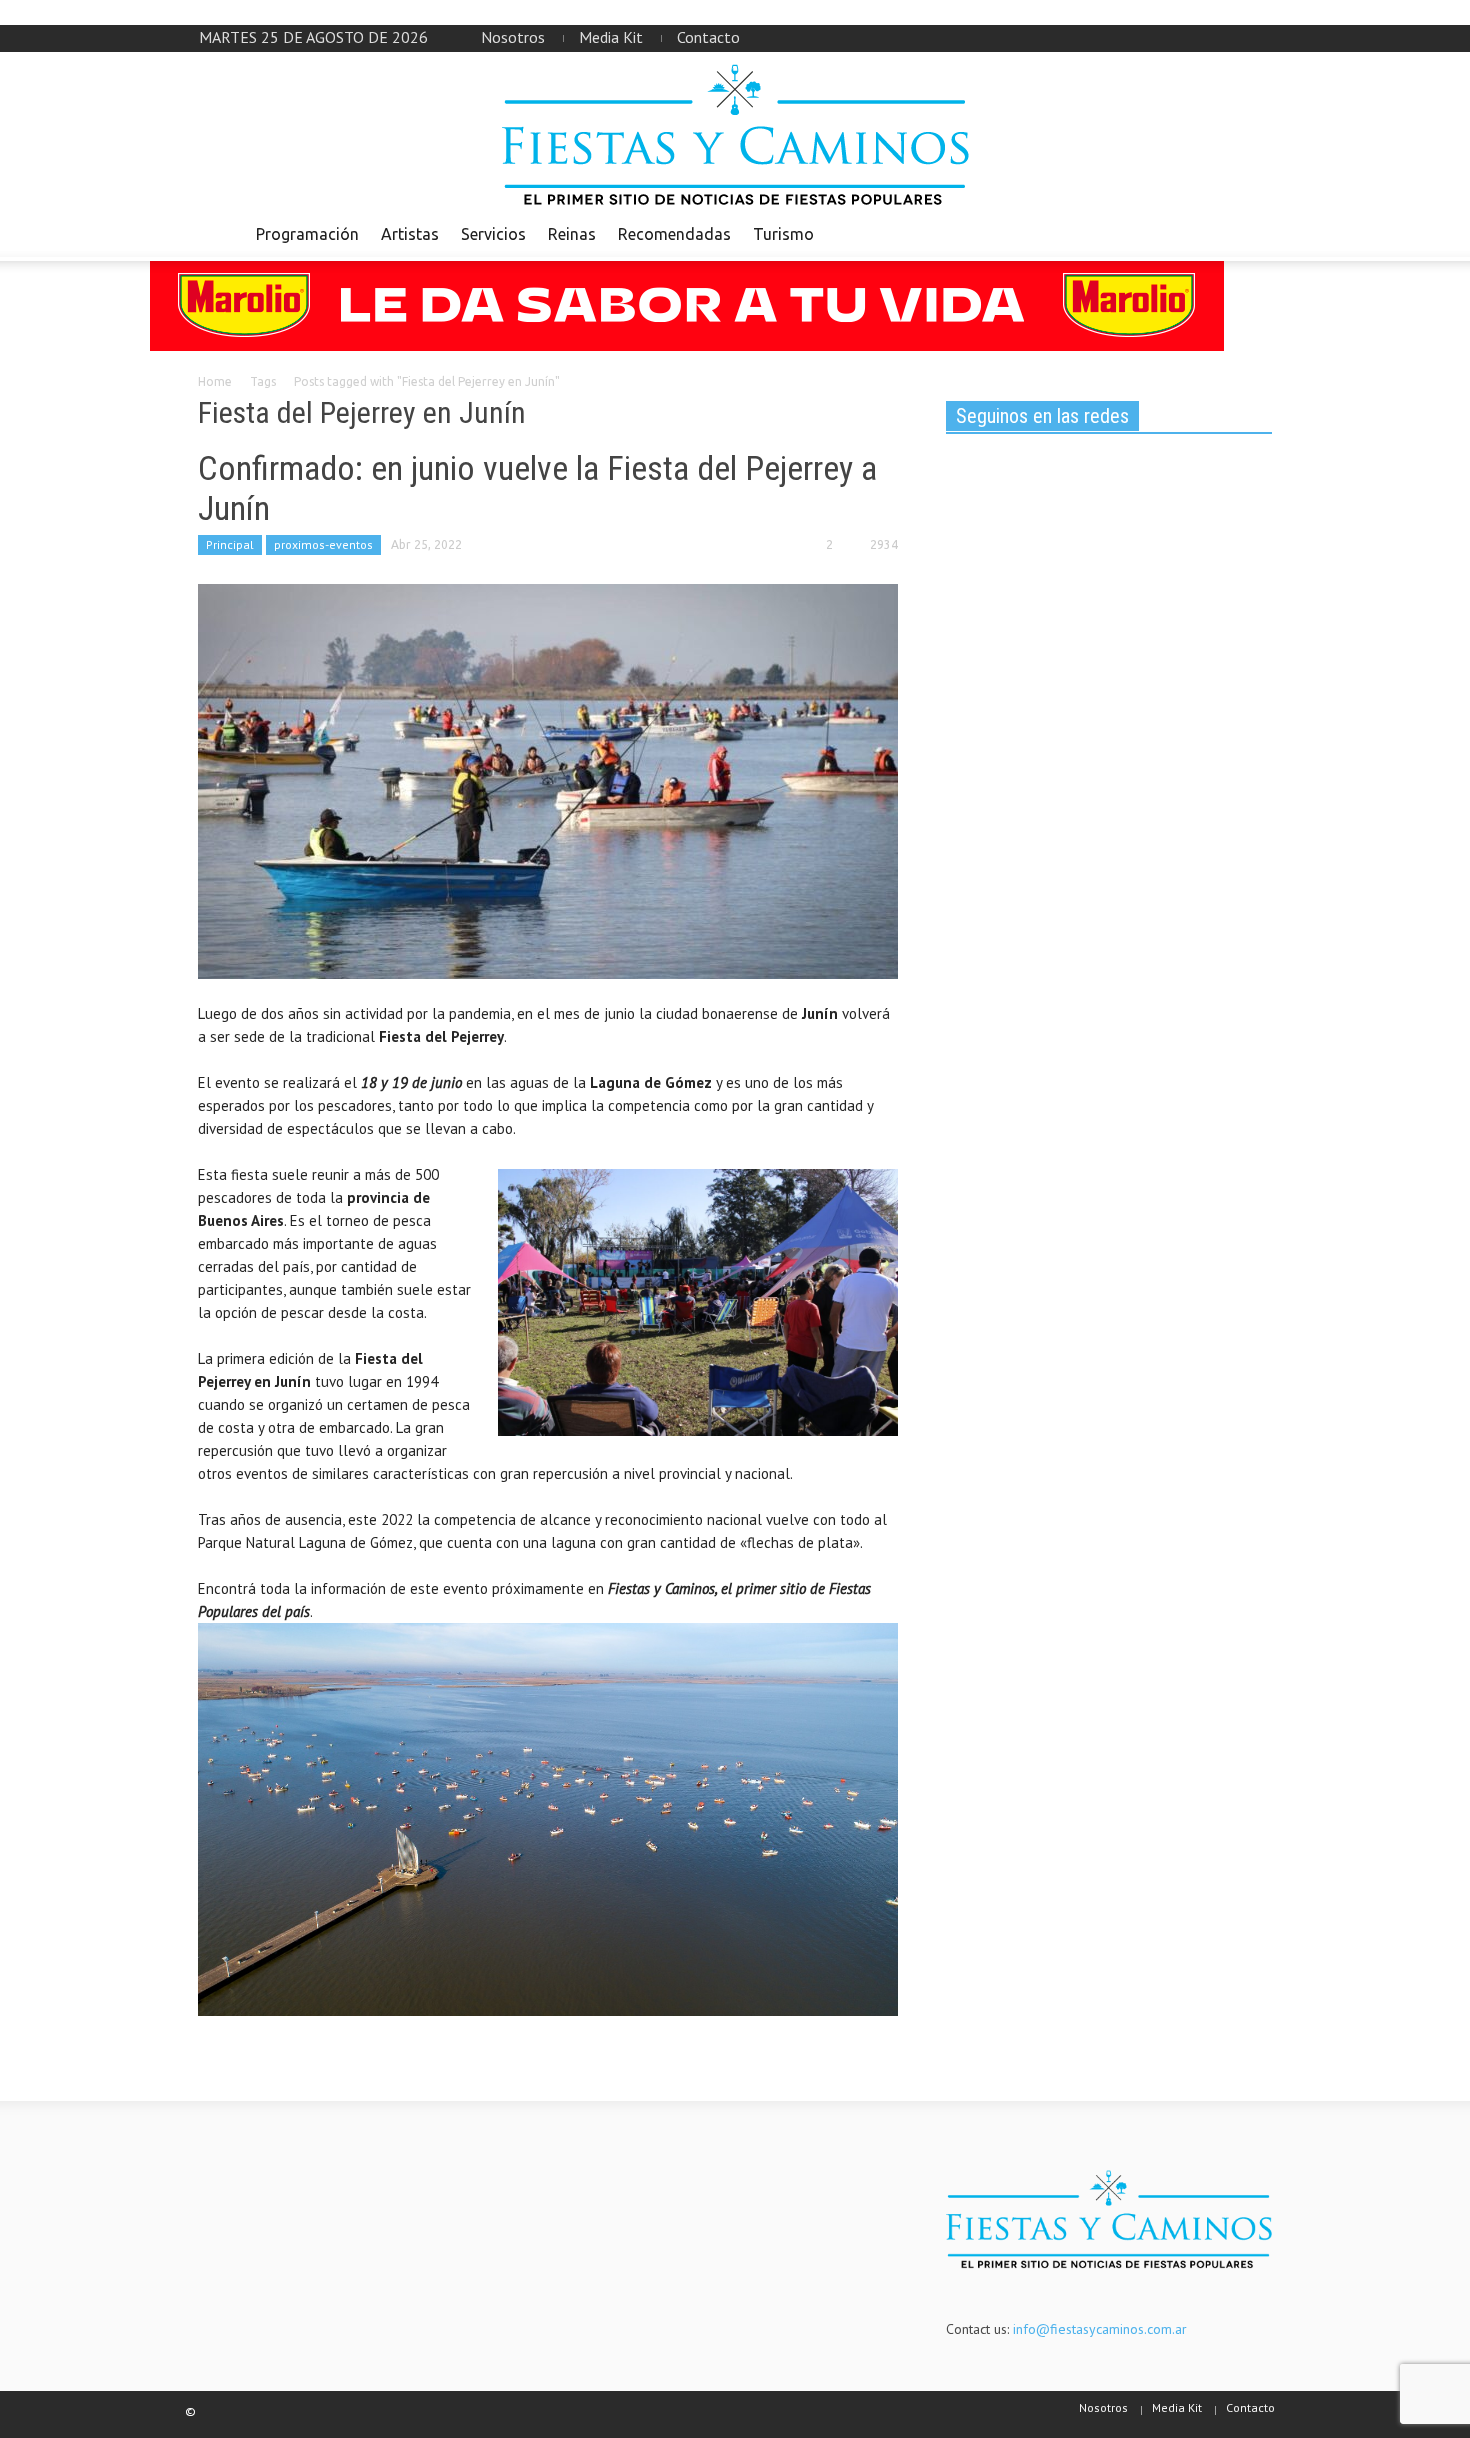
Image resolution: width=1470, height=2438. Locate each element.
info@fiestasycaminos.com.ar (1100, 2329)
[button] (1252, 233)
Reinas (572, 234)
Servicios (493, 234)
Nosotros (513, 37)
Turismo (783, 234)
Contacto (708, 37)
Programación (307, 234)
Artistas (410, 234)
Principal (230, 544)
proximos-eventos (323, 544)
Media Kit (611, 37)
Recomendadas (674, 234)
